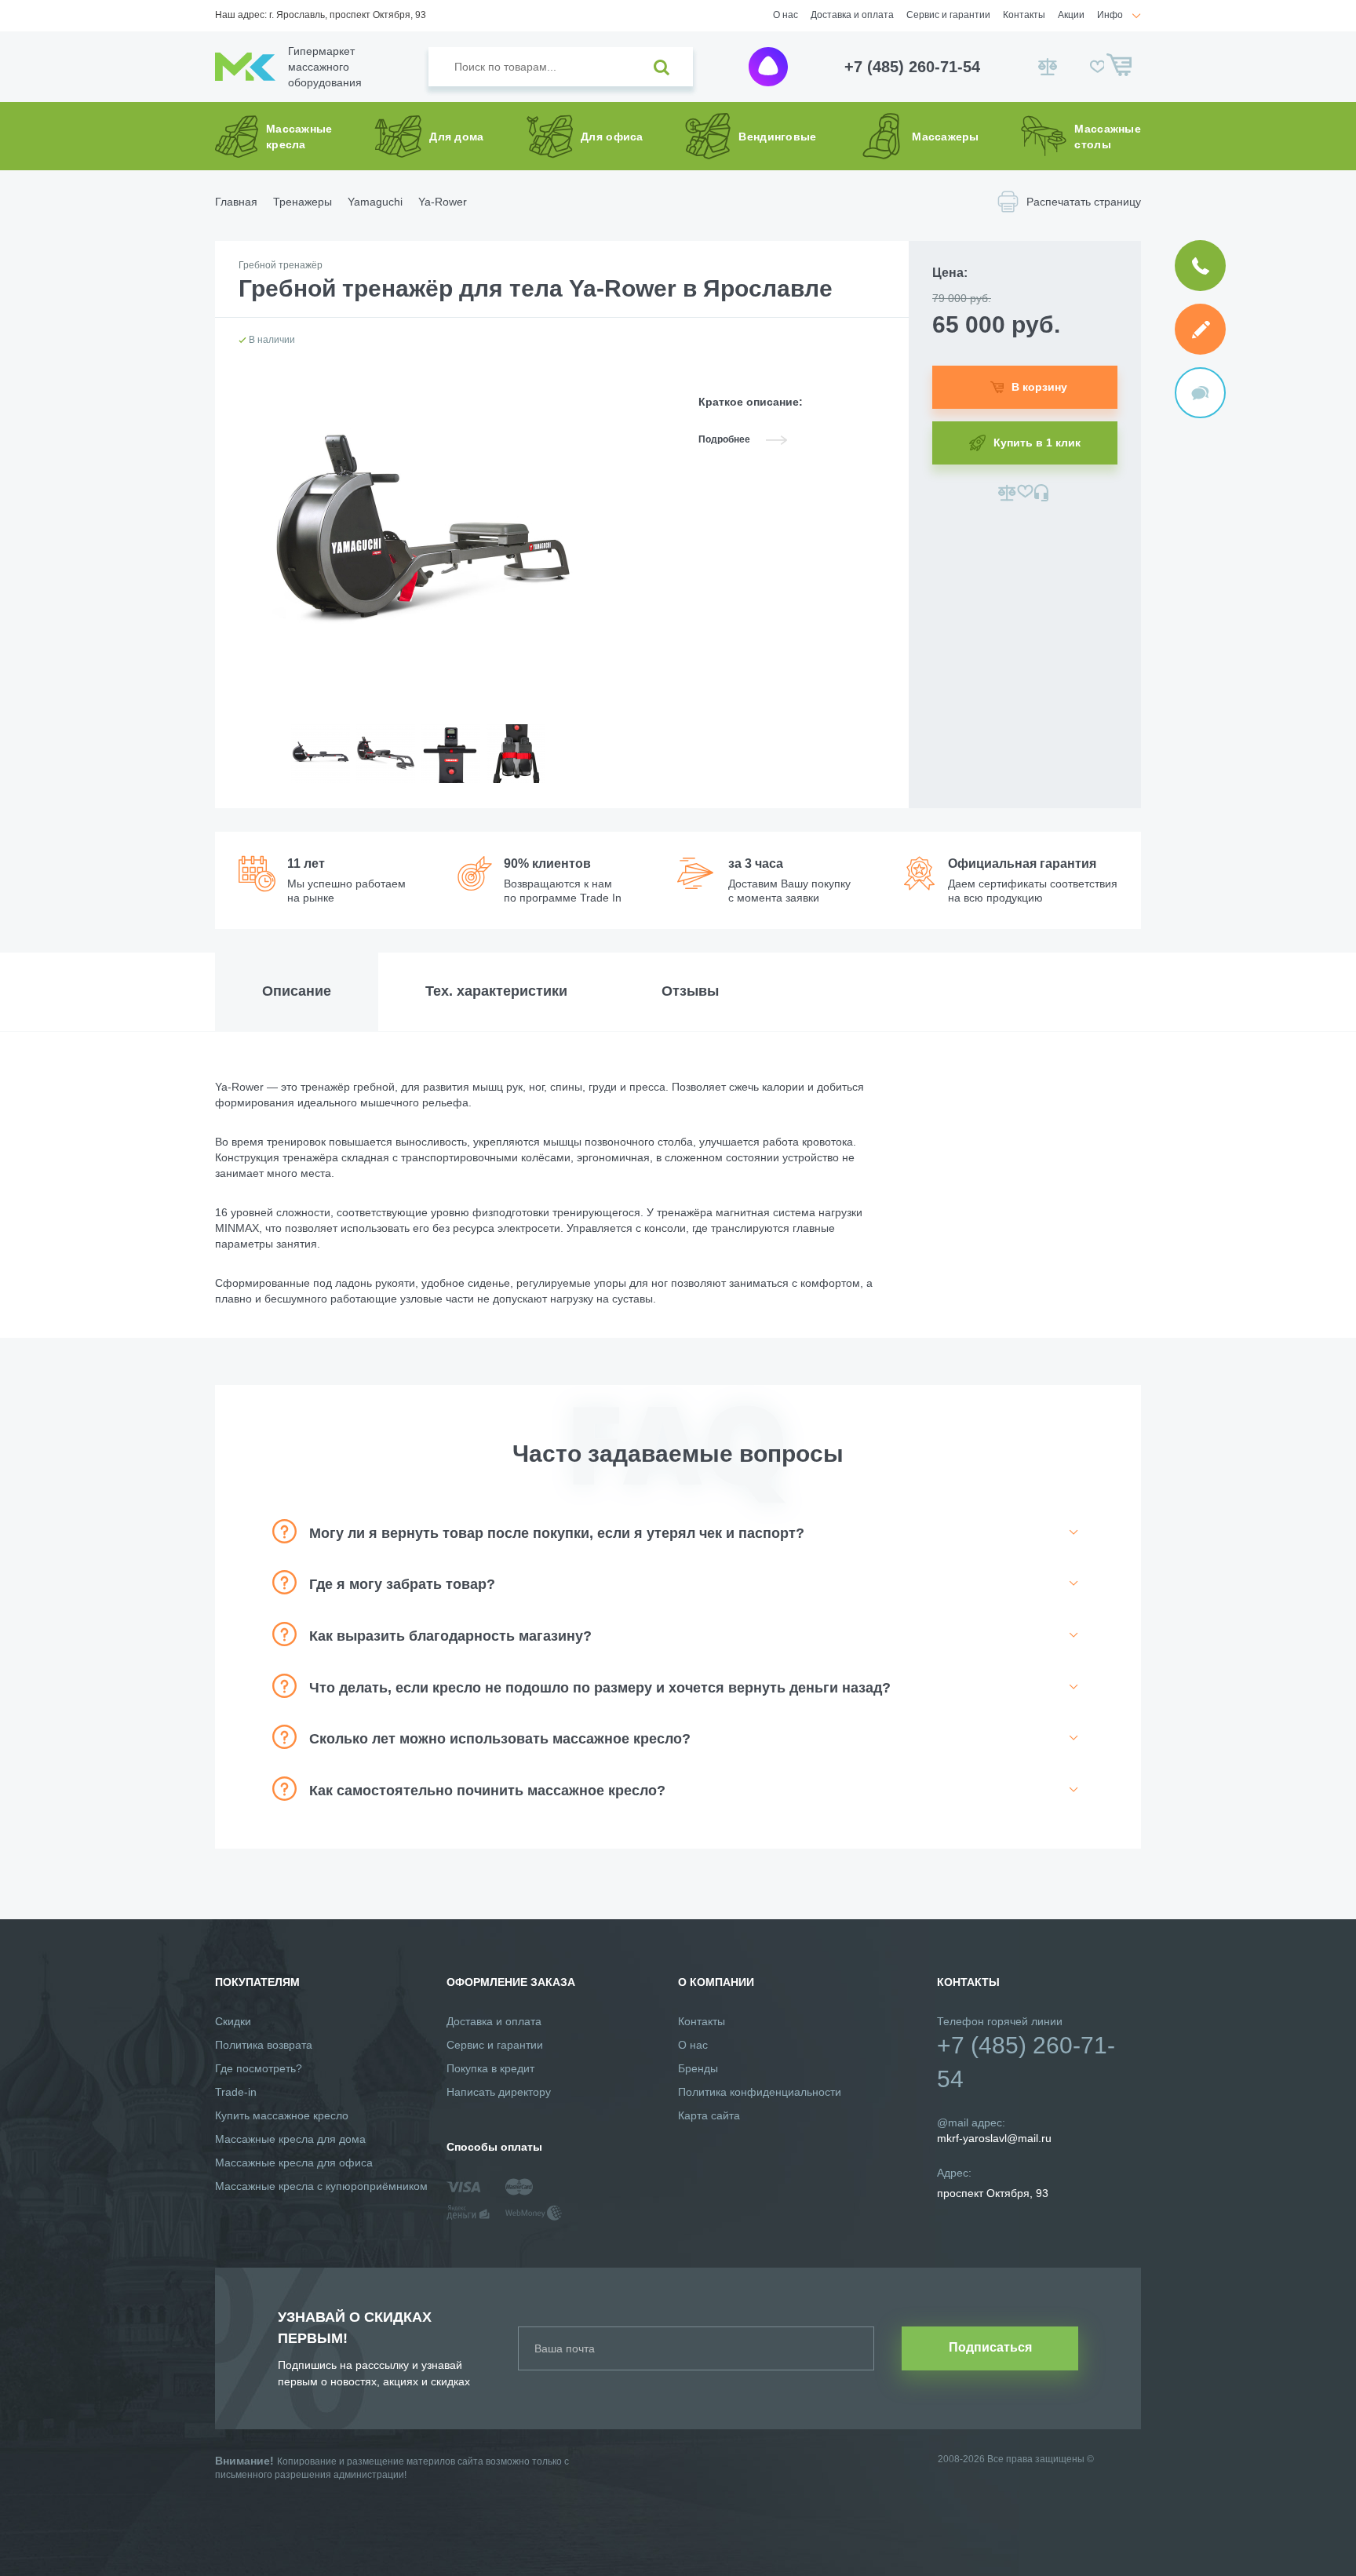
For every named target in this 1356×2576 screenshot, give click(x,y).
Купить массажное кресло (282, 2115)
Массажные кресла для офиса (294, 2162)
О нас (786, 15)
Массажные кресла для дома (290, 2139)
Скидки (233, 2021)
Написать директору (499, 2092)
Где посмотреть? (259, 2068)
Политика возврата (264, 2045)
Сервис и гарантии (948, 15)
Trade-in (236, 2092)
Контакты (1024, 15)
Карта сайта (709, 2115)
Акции (1071, 15)
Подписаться (990, 2347)
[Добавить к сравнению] (1007, 493)
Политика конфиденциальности (760, 2092)
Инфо (1110, 15)
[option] (320, 766)
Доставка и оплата (852, 15)
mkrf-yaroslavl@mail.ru (994, 2138)
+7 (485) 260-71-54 (912, 67)
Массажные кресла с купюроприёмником (321, 2186)
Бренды (698, 2068)
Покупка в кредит (490, 2068)
